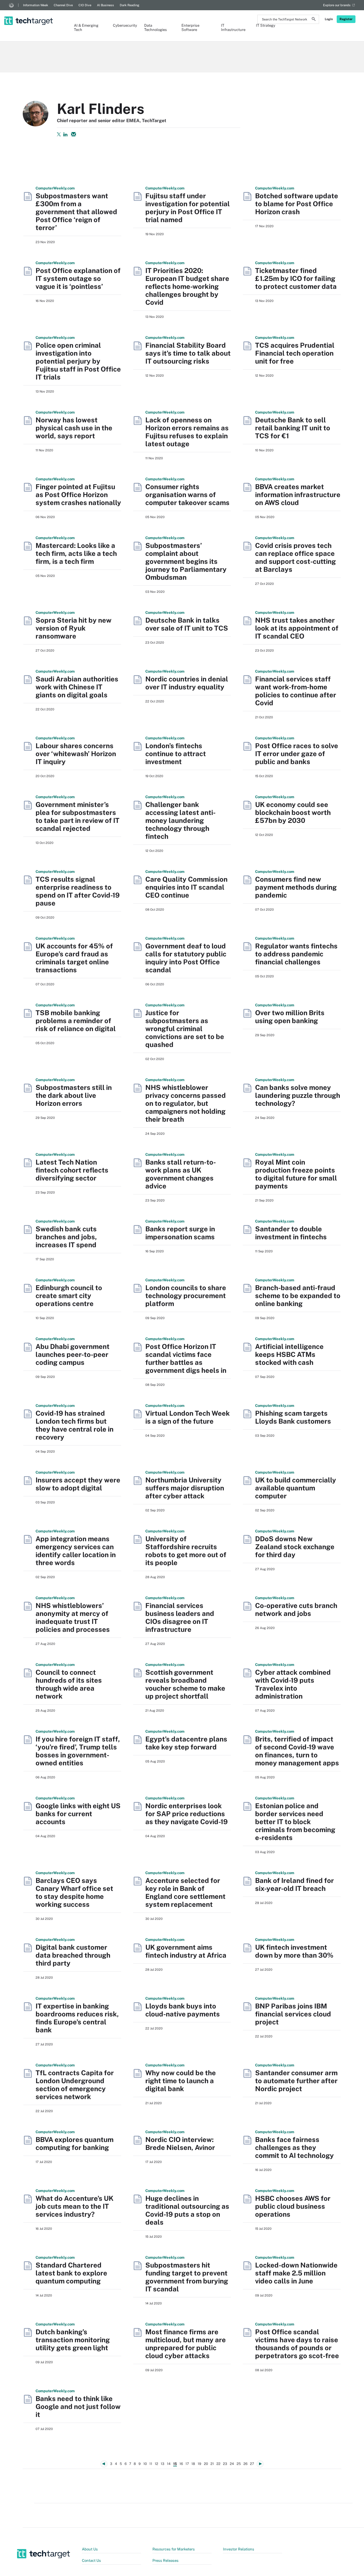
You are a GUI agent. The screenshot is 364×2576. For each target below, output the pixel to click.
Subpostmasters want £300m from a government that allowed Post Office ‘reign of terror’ (76, 212)
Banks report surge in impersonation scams (180, 1233)
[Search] (314, 20)
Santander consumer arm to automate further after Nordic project (296, 2081)
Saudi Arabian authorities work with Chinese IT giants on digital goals (77, 687)
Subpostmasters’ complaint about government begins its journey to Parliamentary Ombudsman (186, 561)
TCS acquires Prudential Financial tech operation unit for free (295, 353)
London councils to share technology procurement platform (186, 1296)
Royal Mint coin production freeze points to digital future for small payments (296, 1174)
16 (181, 2464)
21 (212, 2464)
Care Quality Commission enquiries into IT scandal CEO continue (186, 887)
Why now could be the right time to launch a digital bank (181, 2081)
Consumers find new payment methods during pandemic (296, 887)
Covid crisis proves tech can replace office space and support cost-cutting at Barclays (295, 557)
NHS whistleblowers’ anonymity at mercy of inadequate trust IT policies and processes (73, 1617)
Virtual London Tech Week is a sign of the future (188, 1417)
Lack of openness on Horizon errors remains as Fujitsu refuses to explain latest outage (187, 432)
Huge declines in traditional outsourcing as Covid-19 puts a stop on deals (187, 2210)
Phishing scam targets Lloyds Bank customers (293, 1417)
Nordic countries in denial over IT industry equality (187, 683)
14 (169, 2464)
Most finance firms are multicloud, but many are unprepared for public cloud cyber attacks (186, 2344)
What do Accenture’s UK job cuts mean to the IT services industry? (75, 2206)
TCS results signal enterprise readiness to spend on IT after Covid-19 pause (78, 891)
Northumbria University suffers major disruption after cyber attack (185, 1488)
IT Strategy (266, 25)
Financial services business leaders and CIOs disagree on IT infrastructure (180, 1617)
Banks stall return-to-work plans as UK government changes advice (181, 1174)
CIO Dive (85, 5)
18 (193, 2464)
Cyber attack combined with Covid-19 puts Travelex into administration (293, 1684)
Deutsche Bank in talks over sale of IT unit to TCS (187, 624)
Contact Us (91, 2561)
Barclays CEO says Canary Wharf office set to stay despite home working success (74, 1892)
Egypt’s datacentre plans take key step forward (186, 1743)
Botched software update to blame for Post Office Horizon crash (297, 204)
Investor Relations (239, 2549)
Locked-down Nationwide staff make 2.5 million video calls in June (296, 2273)
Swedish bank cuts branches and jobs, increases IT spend (66, 1237)
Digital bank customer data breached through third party (73, 1955)
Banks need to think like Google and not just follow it (78, 2406)
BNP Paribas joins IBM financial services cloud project (293, 2014)
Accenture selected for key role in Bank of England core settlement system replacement (185, 1892)
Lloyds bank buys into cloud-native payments (183, 2010)
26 (245, 2464)
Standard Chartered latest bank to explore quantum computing (71, 2273)
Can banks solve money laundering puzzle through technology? (298, 1095)
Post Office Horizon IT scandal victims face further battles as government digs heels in (186, 1358)
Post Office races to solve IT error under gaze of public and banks (297, 754)
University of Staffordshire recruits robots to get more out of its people (186, 1551)
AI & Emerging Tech (86, 28)
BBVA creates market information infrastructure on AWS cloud (298, 495)
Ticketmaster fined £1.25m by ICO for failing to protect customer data (296, 278)
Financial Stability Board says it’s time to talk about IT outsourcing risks (188, 353)
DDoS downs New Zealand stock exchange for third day (295, 1547)
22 (218, 2464)
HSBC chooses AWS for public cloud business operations (293, 2206)
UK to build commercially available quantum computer (296, 1488)
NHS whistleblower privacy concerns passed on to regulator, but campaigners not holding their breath (186, 1103)
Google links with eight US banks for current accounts (78, 1814)
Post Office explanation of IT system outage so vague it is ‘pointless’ (78, 278)
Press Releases (166, 2561)
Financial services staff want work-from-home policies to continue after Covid (296, 691)
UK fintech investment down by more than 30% (294, 1951)
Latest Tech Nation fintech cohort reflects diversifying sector (72, 1170)
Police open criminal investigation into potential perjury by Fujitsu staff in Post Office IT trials (78, 361)
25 (239, 2464)
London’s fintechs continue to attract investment (176, 754)
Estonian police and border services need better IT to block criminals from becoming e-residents (295, 1822)
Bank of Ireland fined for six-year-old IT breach (294, 1884)
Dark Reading (130, 5)
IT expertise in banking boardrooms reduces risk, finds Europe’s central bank (77, 2018)
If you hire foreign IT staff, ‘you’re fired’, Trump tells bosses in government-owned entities (78, 1751)
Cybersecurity (123, 25)
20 (206, 2464)
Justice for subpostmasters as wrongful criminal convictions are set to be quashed (185, 1029)
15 (175, 2464)
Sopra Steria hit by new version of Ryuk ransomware (74, 628)
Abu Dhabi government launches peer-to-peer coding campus (73, 1354)
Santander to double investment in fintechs (291, 1233)
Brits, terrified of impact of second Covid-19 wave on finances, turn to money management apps (297, 1751)
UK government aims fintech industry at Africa (186, 1951)
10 (145, 2464)
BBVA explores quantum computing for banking (75, 2143)
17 (187, 2464)
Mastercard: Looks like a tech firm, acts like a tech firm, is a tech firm (76, 553)
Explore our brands (337, 5)
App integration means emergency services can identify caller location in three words (76, 1551)
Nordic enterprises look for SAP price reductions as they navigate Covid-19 (187, 1814)
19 (199, 2464)
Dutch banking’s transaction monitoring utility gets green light (73, 2340)
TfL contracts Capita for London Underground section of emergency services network (75, 2085)
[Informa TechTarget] (11, 5)
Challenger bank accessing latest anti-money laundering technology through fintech (180, 820)
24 (232, 2464)
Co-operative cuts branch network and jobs (296, 1609)
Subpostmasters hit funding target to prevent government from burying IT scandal (187, 2277)
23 (225, 2464)
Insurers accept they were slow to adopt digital (78, 1484)
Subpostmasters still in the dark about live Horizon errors (74, 1095)
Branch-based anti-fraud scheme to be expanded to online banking (298, 1296)
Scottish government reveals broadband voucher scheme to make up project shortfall (185, 1684)
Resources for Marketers (174, 2549)
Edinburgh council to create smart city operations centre (69, 1296)
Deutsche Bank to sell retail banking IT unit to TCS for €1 (293, 428)
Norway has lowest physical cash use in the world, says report (74, 428)
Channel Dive (63, 5)
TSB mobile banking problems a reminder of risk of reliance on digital (76, 1021)
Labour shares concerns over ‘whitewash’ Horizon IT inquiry (76, 754)
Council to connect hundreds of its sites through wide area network (69, 1684)
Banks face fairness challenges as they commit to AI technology (294, 2147)
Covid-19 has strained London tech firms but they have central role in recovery (75, 1425)
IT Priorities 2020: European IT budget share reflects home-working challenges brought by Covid (187, 286)
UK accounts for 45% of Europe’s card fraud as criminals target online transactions (74, 958)
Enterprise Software (190, 28)
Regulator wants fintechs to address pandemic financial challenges (296, 954)
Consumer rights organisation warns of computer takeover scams (187, 495)
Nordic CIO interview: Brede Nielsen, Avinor (180, 2143)
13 (163, 2464)
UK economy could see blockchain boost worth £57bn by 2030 (293, 812)
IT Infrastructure (233, 28)
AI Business (106, 5)
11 (151, 2464)
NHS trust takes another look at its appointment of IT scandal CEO (297, 628)
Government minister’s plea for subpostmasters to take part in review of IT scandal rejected (77, 816)
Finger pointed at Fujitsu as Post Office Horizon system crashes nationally (78, 495)
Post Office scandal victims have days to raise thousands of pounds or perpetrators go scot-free (297, 2344)
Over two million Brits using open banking (290, 1017)
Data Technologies (156, 28)
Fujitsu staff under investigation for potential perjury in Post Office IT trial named (188, 208)
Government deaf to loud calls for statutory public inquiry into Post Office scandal (186, 958)
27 (252, 2464)
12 (156, 2464)
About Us (90, 2549)
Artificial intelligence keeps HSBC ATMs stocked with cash (289, 1354)
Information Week (36, 5)
